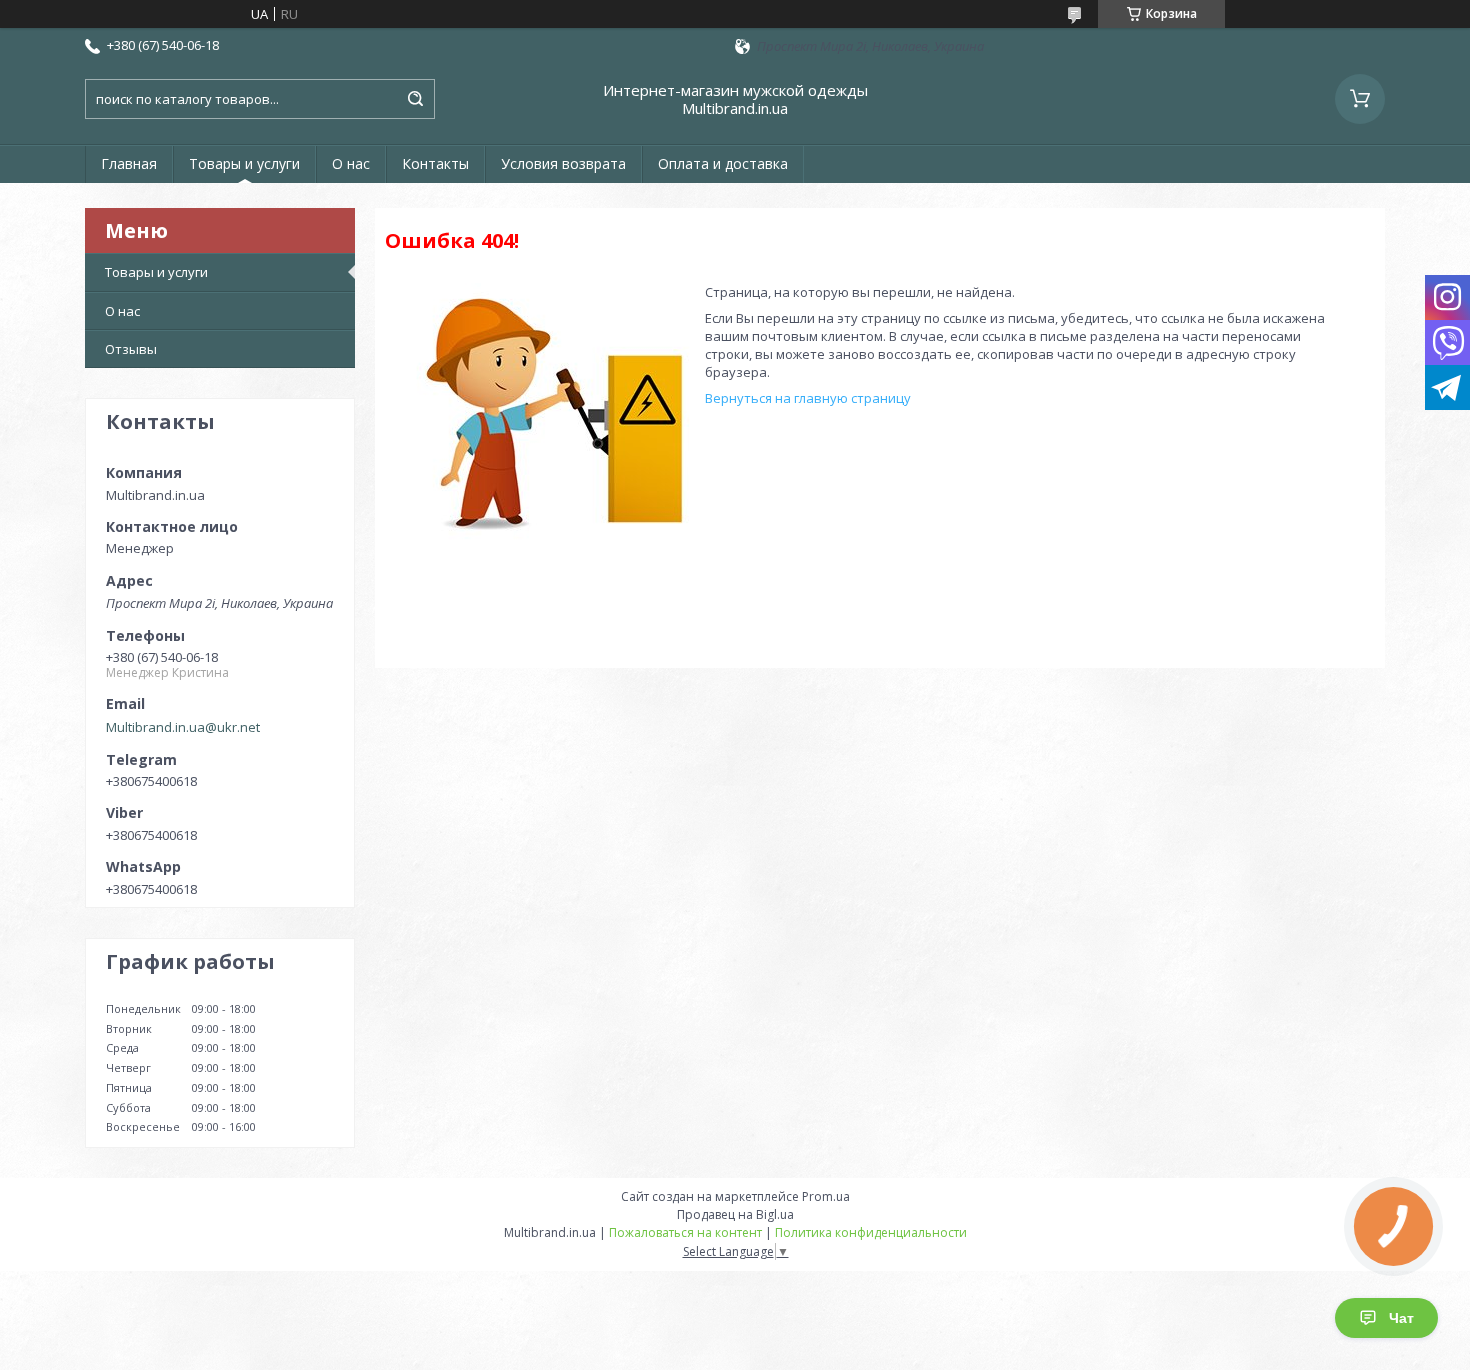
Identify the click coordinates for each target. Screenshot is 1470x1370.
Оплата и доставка (723, 163)
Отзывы (131, 349)
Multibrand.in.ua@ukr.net (183, 727)
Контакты (435, 163)
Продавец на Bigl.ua (735, 1214)
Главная (129, 163)
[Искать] (415, 99)
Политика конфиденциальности (871, 1232)
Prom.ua (826, 1196)
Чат (1401, 1318)
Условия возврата (563, 163)
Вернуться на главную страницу (808, 398)
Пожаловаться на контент (685, 1232)
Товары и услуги (244, 163)
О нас (351, 163)
